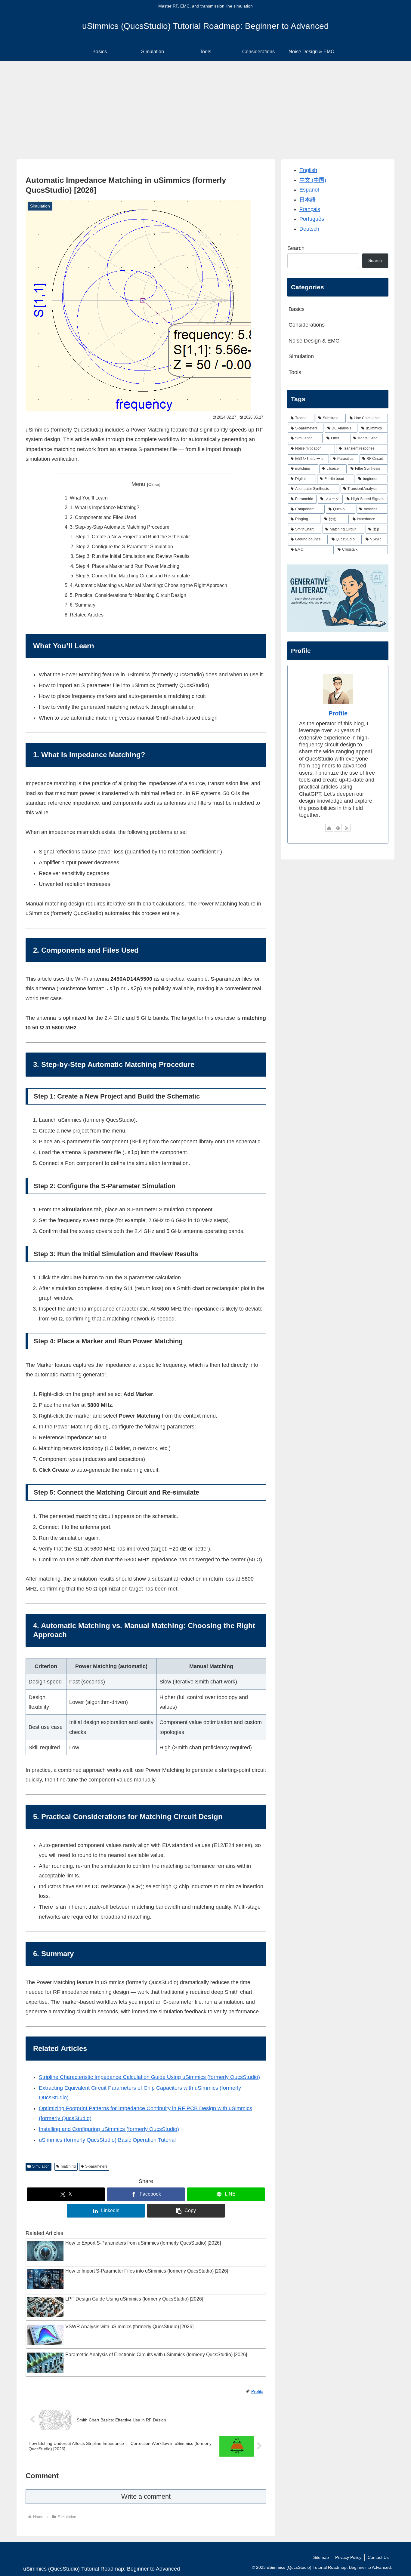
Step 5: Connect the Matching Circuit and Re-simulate (133, 576)
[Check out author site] (329, 828)
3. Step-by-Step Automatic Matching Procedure (120, 527)
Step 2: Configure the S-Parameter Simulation (124, 546)
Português (312, 219)
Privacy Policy (348, 2557)
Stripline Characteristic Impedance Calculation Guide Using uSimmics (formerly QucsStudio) (149, 2077)
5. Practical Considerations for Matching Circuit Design (128, 595)
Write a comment (146, 2496)
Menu (138, 484)
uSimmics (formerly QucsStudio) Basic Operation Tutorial (107, 2140)
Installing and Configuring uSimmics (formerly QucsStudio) (109, 2129)
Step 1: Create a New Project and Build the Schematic (133, 536)
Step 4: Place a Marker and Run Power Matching (127, 566)
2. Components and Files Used (103, 517)
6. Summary (83, 605)
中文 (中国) (313, 180)
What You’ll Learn (89, 498)
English (308, 170)
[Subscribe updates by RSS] (347, 828)
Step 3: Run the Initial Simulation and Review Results (133, 556)
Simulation (41, 2166)
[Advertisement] (205, 110)
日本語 (307, 200)
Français (310, 209)
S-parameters (96, 2166)
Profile (338, 713)
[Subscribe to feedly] (338, 828)
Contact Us (378, 2557)
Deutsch (309, 229)
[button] (186, 2211)
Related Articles (87, 615)
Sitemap (321, 2557)
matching (68, 2166)
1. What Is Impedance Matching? (105, 507)
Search (296, 248)
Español (309, 190)
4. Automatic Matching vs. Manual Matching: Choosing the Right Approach (148, 585)
